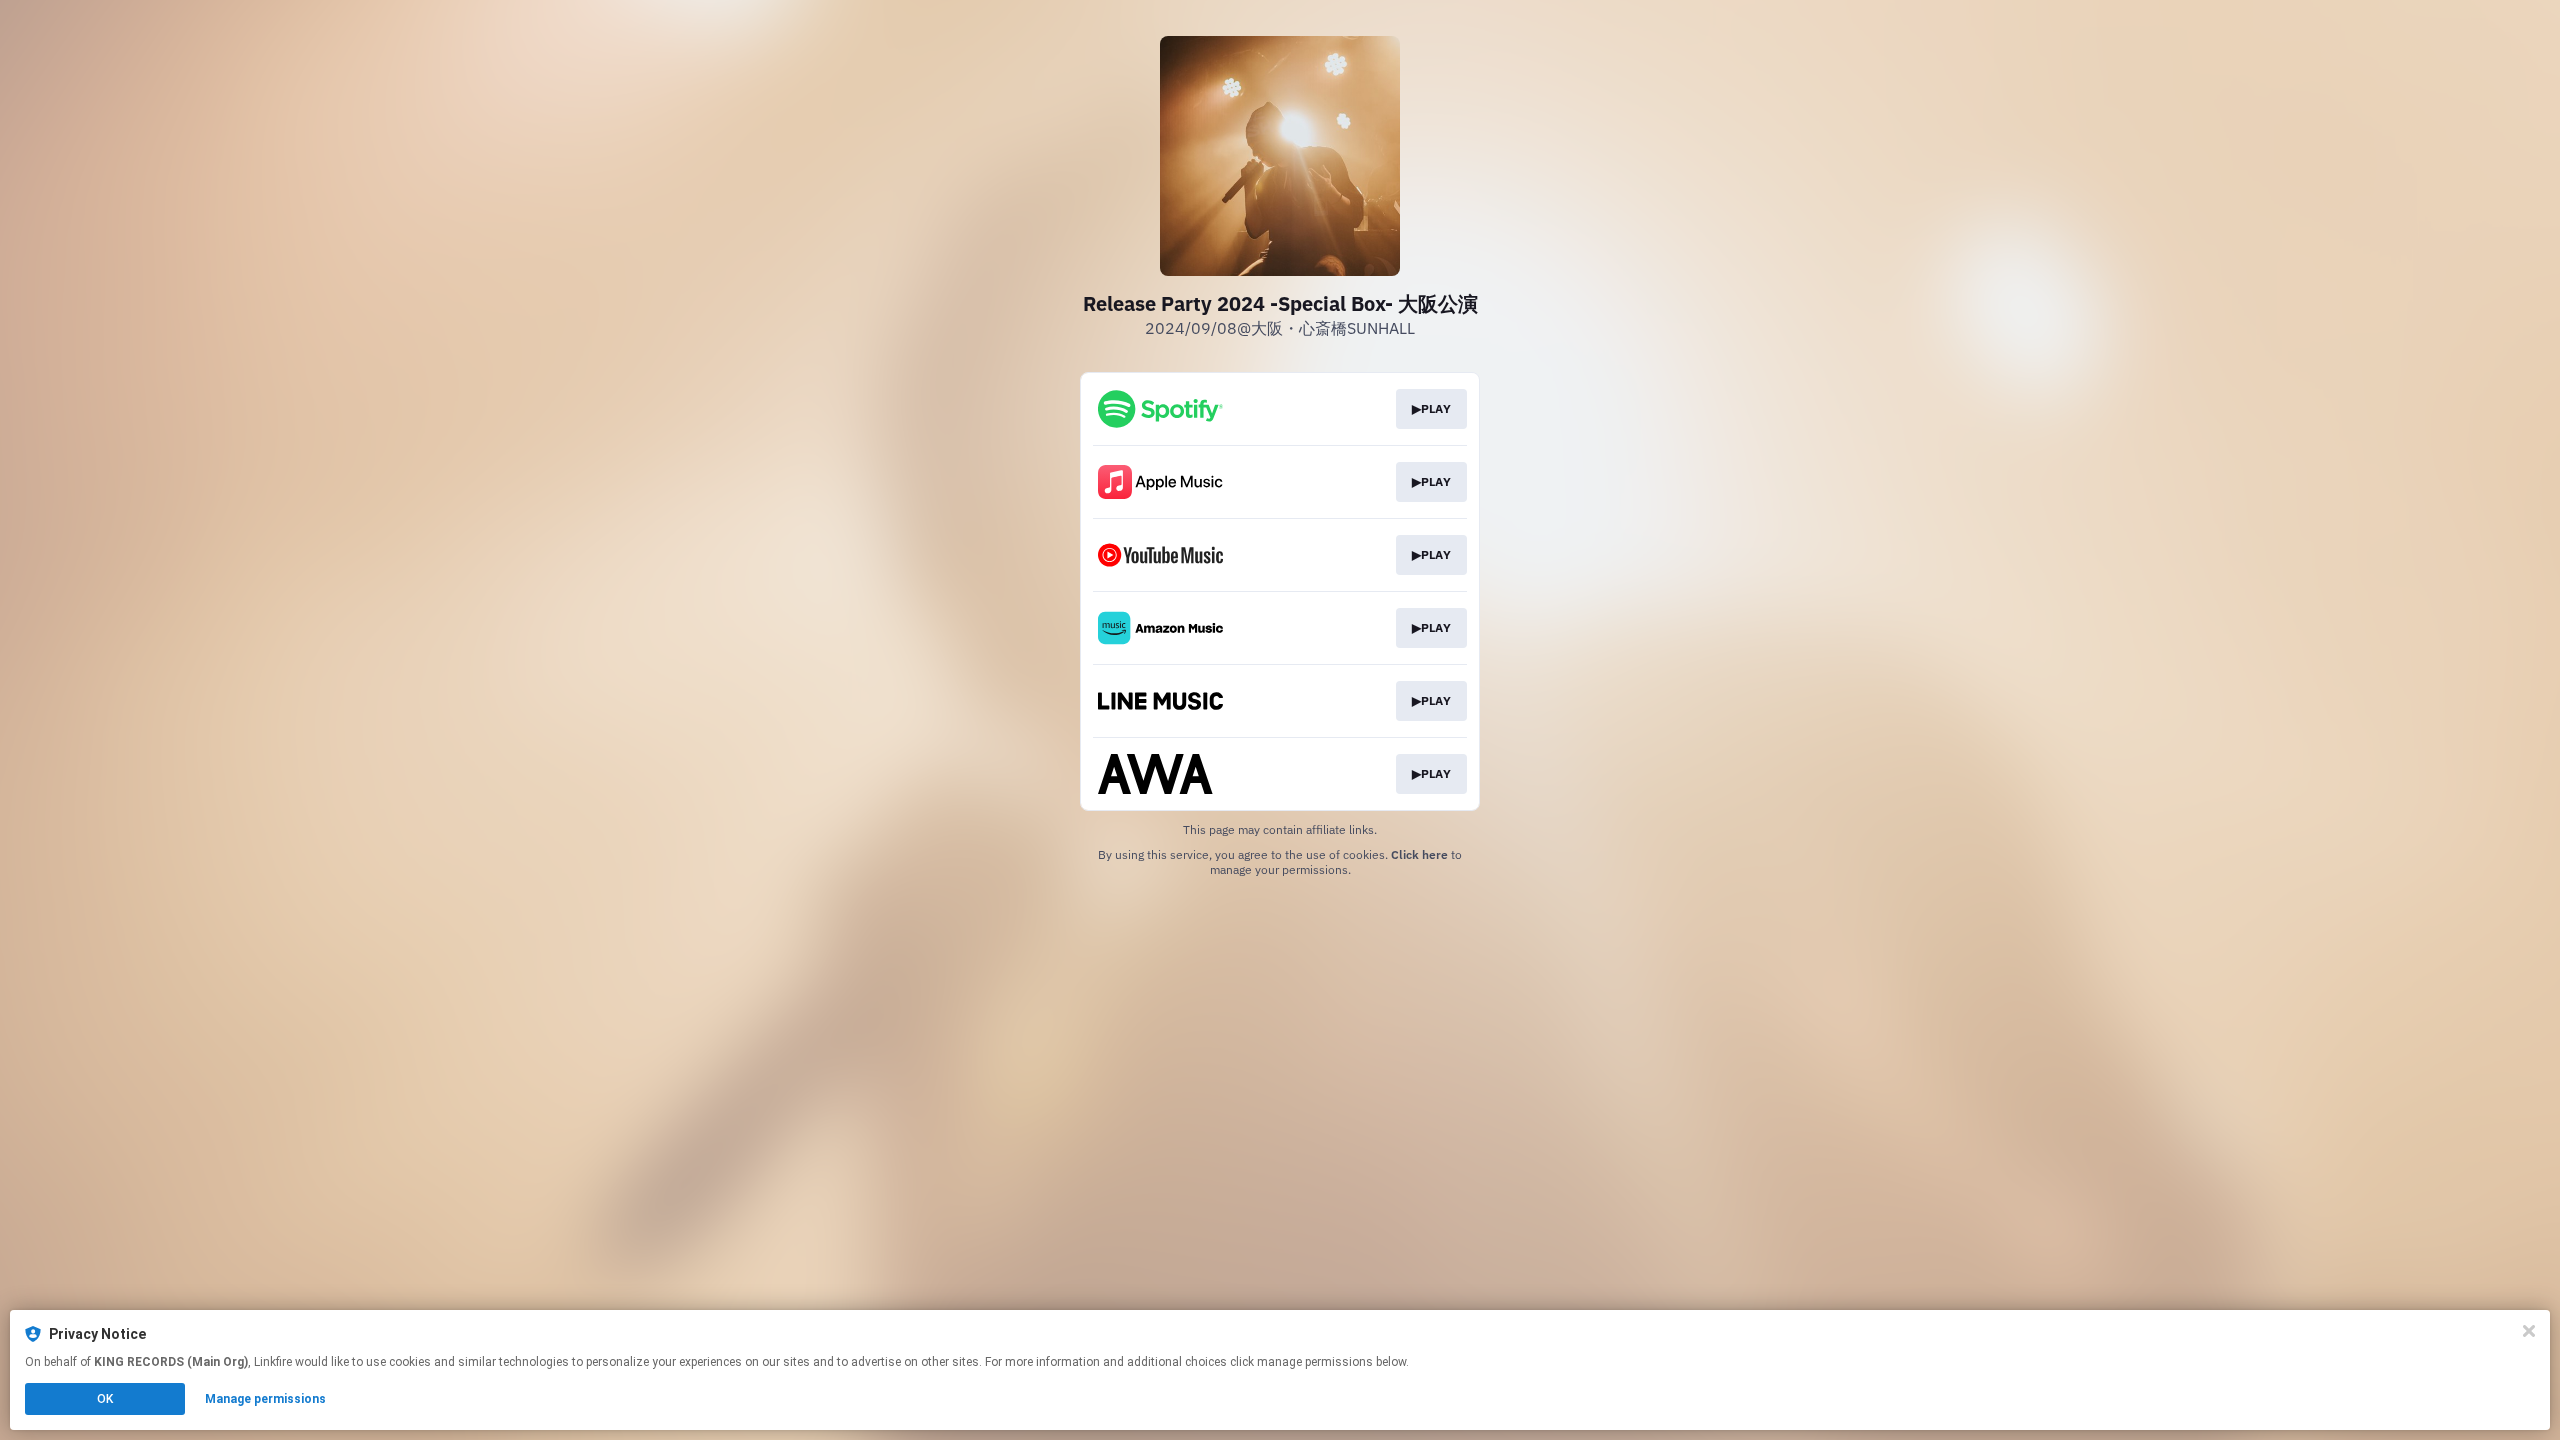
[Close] (2529, 1331)
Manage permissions (265, 1399)
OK (105, 1399)
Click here (1419, 854)
